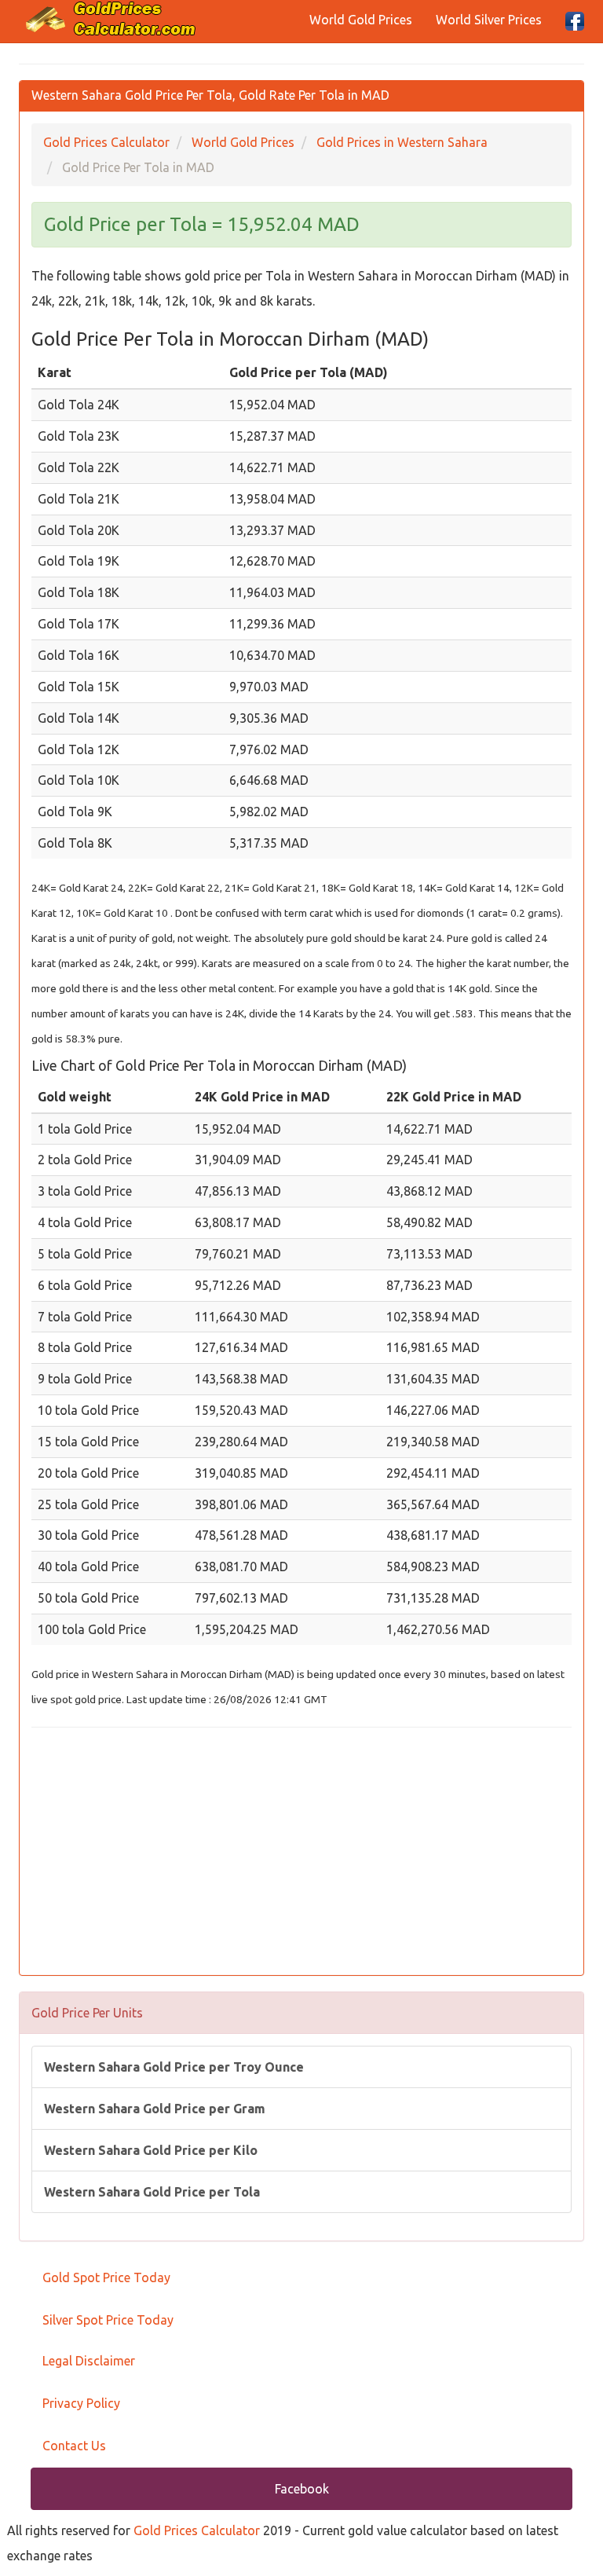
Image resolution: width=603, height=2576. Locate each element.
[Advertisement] (301, 1853)
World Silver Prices (489, 20)
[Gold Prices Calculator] (111, 19)
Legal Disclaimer (89, 2361)
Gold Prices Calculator (197, 2530)
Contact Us (74, 2446)
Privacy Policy (81, 2403)
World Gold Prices (361, 20)
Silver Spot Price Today (108, 2320)
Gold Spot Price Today (106, 2277)
